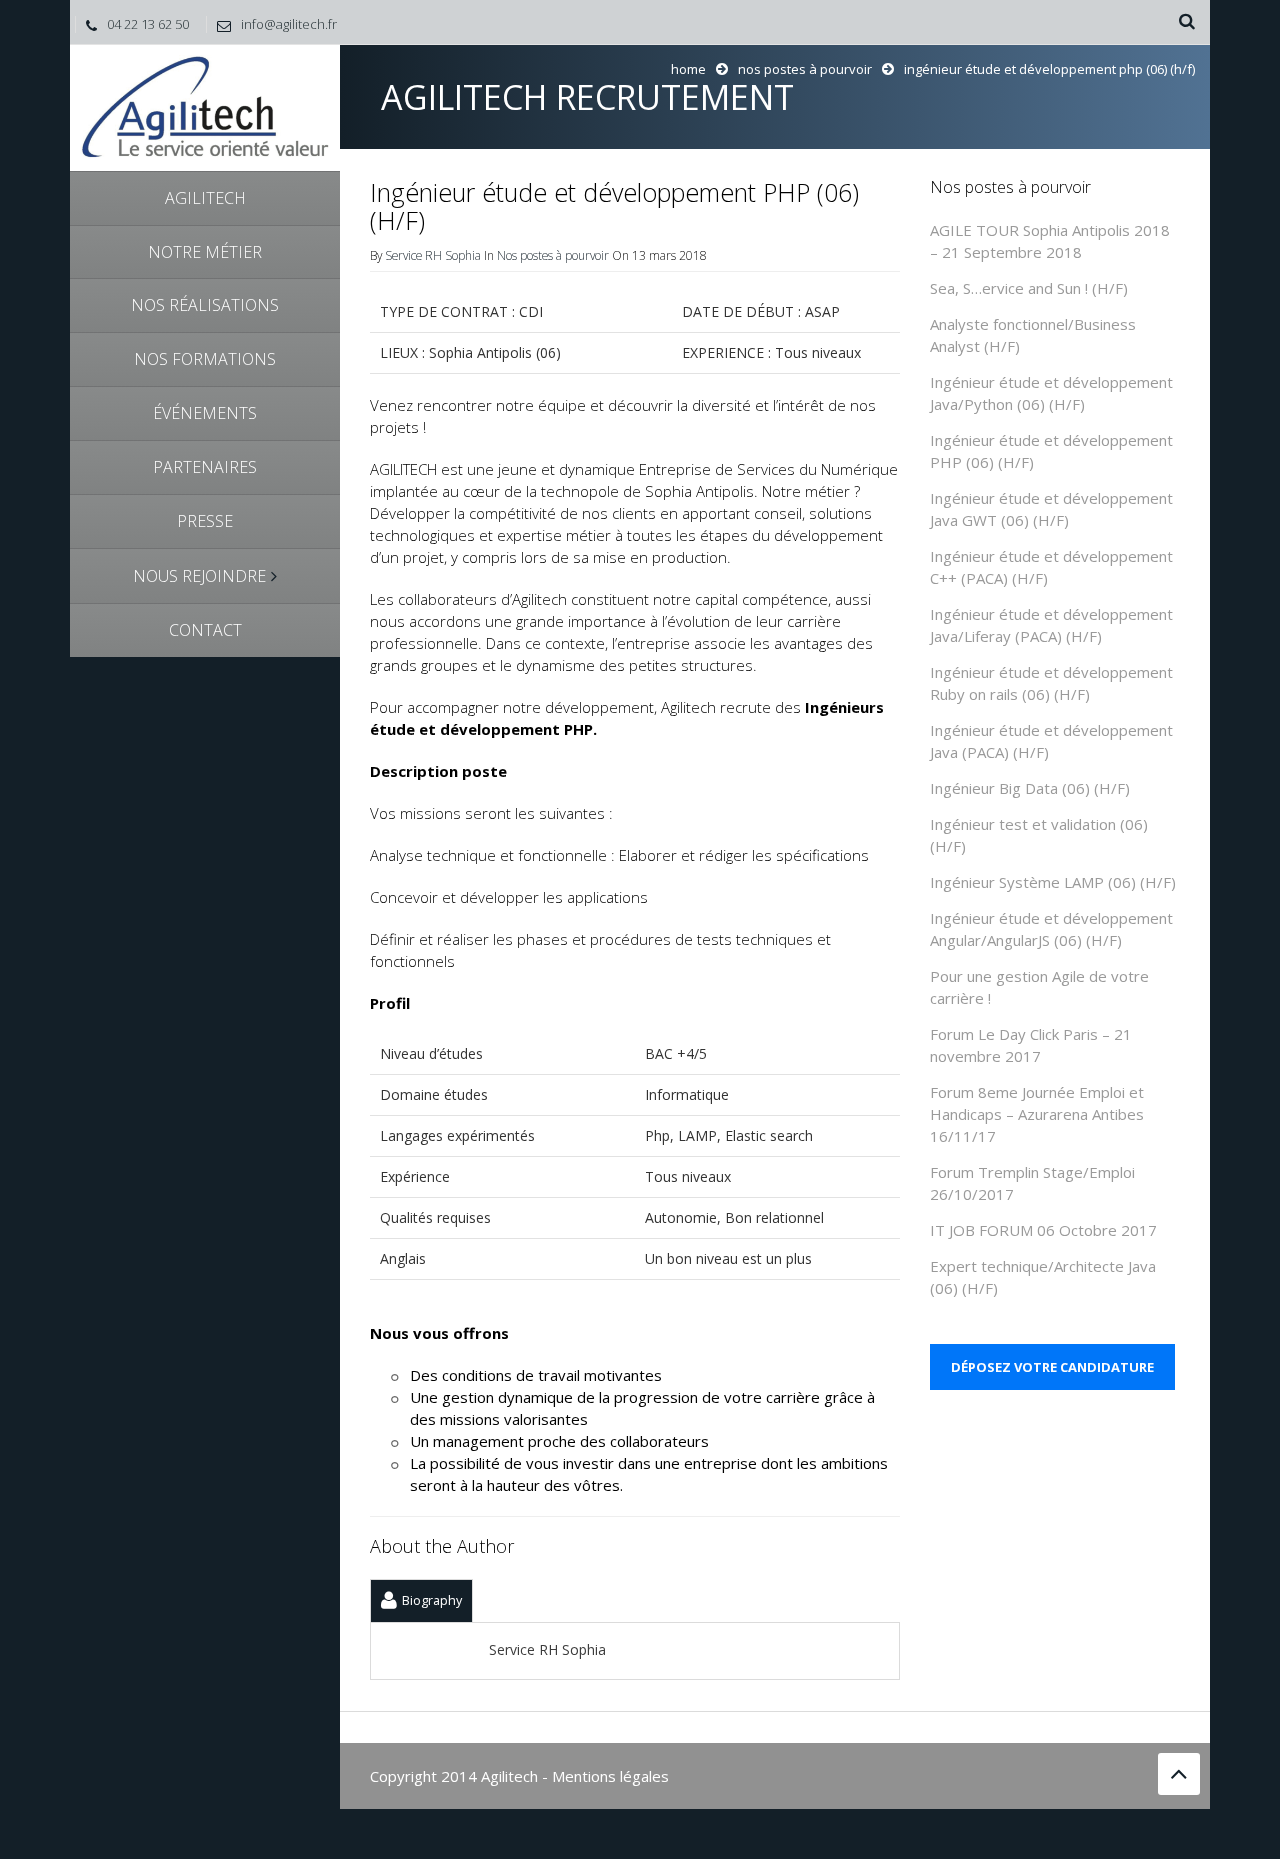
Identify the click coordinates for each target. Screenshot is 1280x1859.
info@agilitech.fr (289, 24)
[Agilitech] (205, 106)
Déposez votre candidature (1052, 1367)
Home (688, 69)
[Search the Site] (1187, 22)
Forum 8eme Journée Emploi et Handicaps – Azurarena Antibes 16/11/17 (1037, 1114)
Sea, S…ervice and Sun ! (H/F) (1029, 288)
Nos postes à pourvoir (805, 69)
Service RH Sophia (433, 255)
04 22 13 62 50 (148, 24)
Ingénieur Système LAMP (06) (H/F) (1053, 882)
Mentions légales (610, 1776)
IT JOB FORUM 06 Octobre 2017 (1043, 1230)
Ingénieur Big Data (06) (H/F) (1030, 788)
